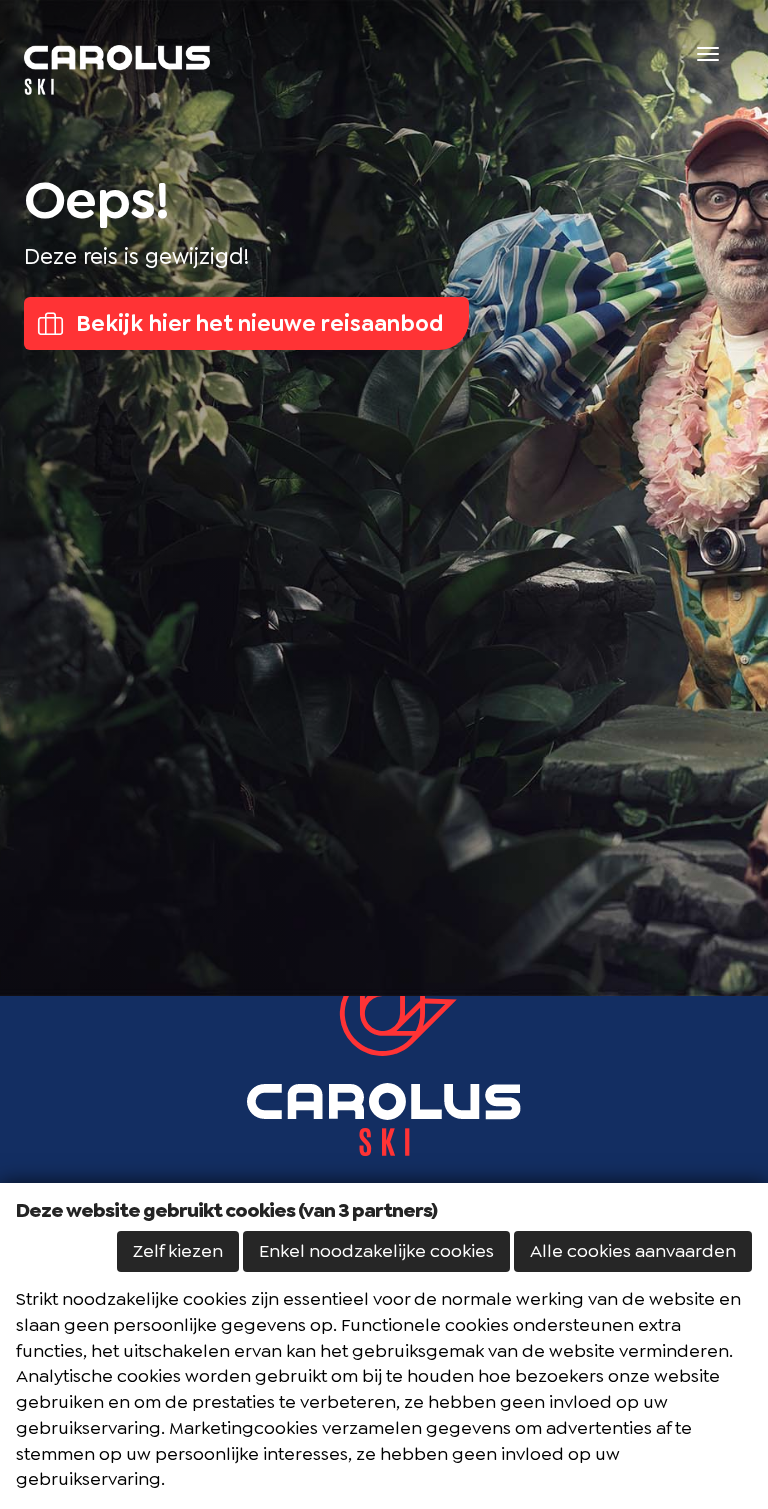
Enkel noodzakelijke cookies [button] (376, 1251)
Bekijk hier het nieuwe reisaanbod (257, 323)
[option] (384, 498)
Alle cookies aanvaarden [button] (633, 1251)
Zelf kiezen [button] (178, 1251)
